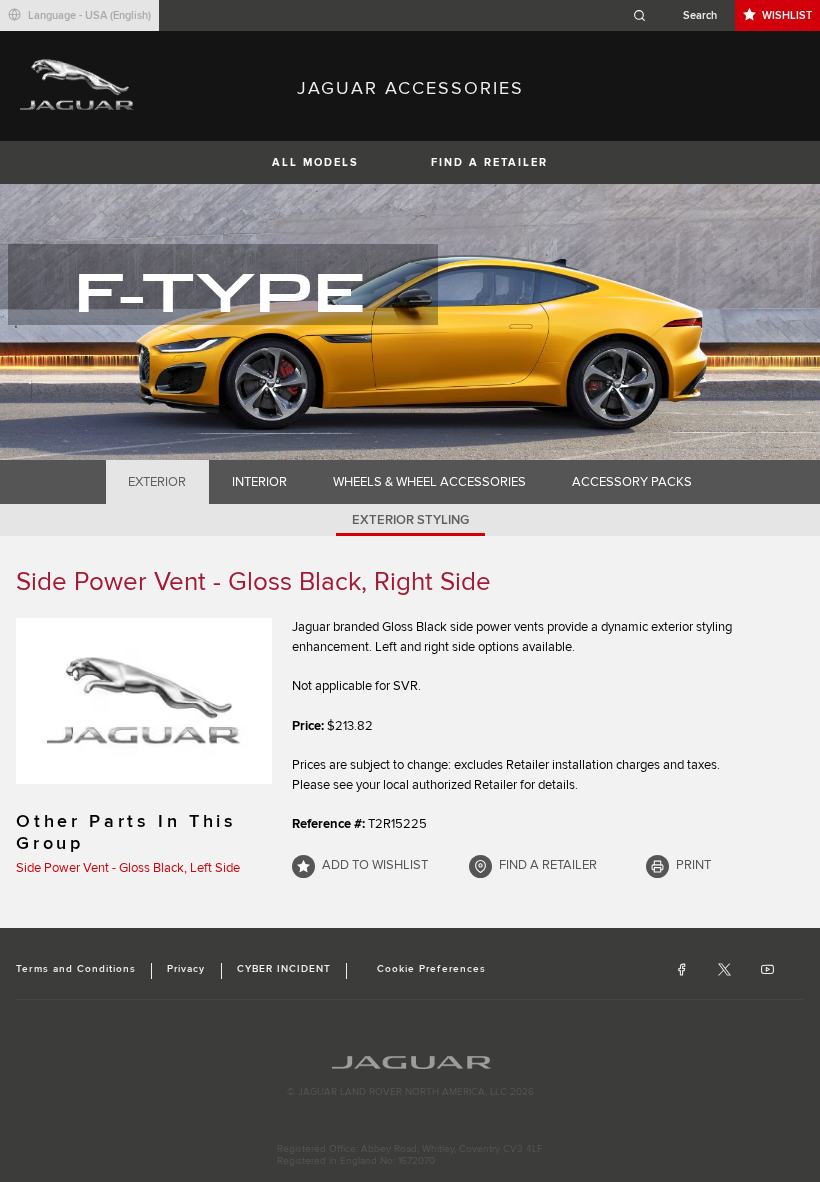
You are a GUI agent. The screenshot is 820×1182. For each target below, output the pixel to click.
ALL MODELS (315, 162)
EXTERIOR (157, 482)
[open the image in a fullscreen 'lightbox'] (144, 701)
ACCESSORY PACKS (632, 482)
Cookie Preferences (431, 969)
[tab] (157, 482)
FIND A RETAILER (489, 162)
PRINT (693, 865)
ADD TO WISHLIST (375, 865)
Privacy (186, 969)
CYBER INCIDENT (284, 969)
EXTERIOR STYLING (410, 520)
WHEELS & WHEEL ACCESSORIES (429, 482)
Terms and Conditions (76, 969)
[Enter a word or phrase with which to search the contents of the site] (681, 15)
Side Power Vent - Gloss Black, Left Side (128, 868)
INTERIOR (259, 482)
